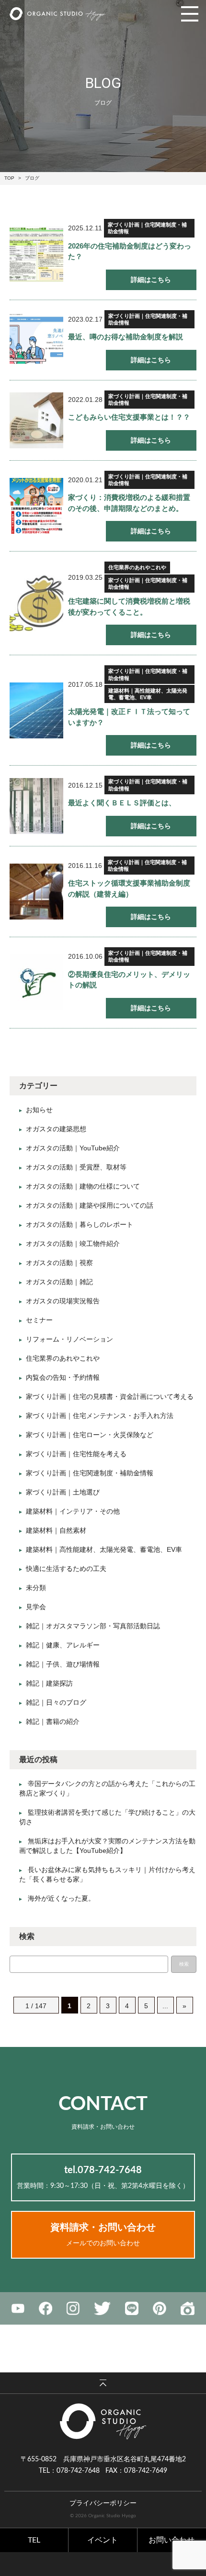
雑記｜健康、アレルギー (63, 1645)
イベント (103, 2540)
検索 (184, 1964)
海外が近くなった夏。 (61, 1898)
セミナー (39, 1320)
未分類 (36, 1588)
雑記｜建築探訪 (49, 1683)
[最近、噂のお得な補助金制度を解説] (36, 340)
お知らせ (39, 1110)
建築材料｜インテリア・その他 (73, 1511)
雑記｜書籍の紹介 (53, 1721)
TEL (34, 2540)
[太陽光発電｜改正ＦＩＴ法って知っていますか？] (36, 710)
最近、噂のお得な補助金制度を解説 (126, 337)
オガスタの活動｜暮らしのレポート (80, 1224)
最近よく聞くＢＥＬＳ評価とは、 (122, 803)
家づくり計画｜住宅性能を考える (76, 1454)
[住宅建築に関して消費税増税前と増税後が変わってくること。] (36, 603)
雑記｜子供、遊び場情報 (63, 1664)
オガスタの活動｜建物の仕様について (83, 1186)
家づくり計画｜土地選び (63, 1492)
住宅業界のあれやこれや (137, 567)
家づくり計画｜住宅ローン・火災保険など (90, 1435)
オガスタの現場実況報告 (63, 1301)
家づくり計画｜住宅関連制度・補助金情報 (147, 228)
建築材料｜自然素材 (56, 1530)
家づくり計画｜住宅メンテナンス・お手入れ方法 (100, 1416)
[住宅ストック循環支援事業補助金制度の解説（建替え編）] (36, 892)
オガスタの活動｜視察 (59, 1263)
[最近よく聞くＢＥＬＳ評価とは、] (36, 806)
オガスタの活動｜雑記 (59, 1282)
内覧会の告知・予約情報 (63, 1377)
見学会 (36, 1607)
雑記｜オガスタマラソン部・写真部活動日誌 (93, 1626)
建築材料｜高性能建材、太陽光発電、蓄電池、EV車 (148, 694)
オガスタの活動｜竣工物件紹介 (73, 1244)
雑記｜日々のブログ (56, 1702)
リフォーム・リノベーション (69, 1339)
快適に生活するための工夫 (66, 1569)
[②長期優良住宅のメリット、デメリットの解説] (36, 982)
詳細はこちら (151, 280)
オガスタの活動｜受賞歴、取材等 (76, 1167)
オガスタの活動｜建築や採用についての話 (90, 1205)
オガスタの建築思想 (56, 1129)
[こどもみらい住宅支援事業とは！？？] (36, 420)
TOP (9, 178)
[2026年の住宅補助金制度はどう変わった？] (36, 254)
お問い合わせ (172, 2540)
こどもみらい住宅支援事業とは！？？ (129, 417)
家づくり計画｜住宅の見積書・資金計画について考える (110, 1396)
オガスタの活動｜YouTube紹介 (73, 1148)
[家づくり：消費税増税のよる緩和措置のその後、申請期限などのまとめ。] (36, 506)
